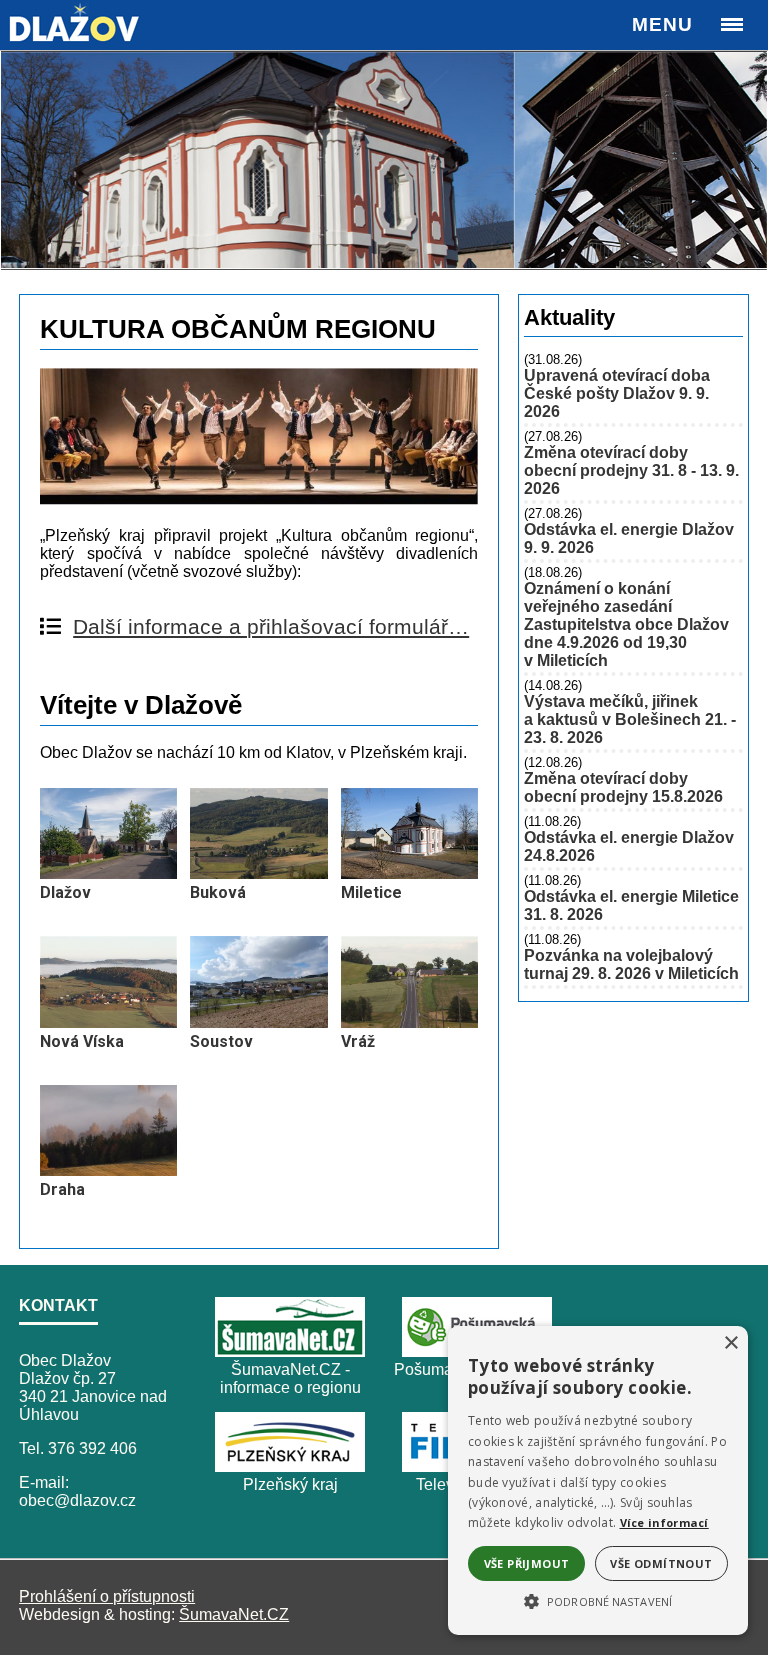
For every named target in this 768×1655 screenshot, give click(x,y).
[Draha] (108, 1170)
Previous (27, 159)
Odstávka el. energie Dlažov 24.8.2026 (629, 846)
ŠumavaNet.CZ (234, 1614)
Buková (218, 892)
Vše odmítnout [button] (661, 1563)
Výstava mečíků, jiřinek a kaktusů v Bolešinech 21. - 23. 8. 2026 (630, 719)
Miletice (371, 892)
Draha (62, 1189)
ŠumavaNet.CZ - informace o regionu (290, 1378)
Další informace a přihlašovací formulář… (271, 626)
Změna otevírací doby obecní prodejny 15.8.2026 (623, 787)
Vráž (358, 1041)
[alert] (598, 1480)
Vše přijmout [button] (527, 1563)
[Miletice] (409, 873)
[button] (598, 1600)
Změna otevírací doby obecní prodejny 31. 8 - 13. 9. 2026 (631, 470)
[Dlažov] (108, 873)
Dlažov (65, 892)
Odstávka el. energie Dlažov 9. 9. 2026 (629, 538)
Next (741, 159)
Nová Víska (82, 1041)
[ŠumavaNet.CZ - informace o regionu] (290, 1351)
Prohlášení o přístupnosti (107, 1596)
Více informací (664, 1522)
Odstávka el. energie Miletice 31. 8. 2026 (631, 905)
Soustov (221, 1041)
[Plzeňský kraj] (290, 1466)
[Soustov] (258, 1022)
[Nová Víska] (108, 1022)
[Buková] (258, 873)
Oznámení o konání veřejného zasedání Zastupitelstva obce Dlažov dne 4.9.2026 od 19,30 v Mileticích (626, 624)
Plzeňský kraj (290, 1484)
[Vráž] (409, 1022)
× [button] (730, 1343)
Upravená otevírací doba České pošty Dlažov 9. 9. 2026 (617, 393)
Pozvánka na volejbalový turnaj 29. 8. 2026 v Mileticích (631, 964)
